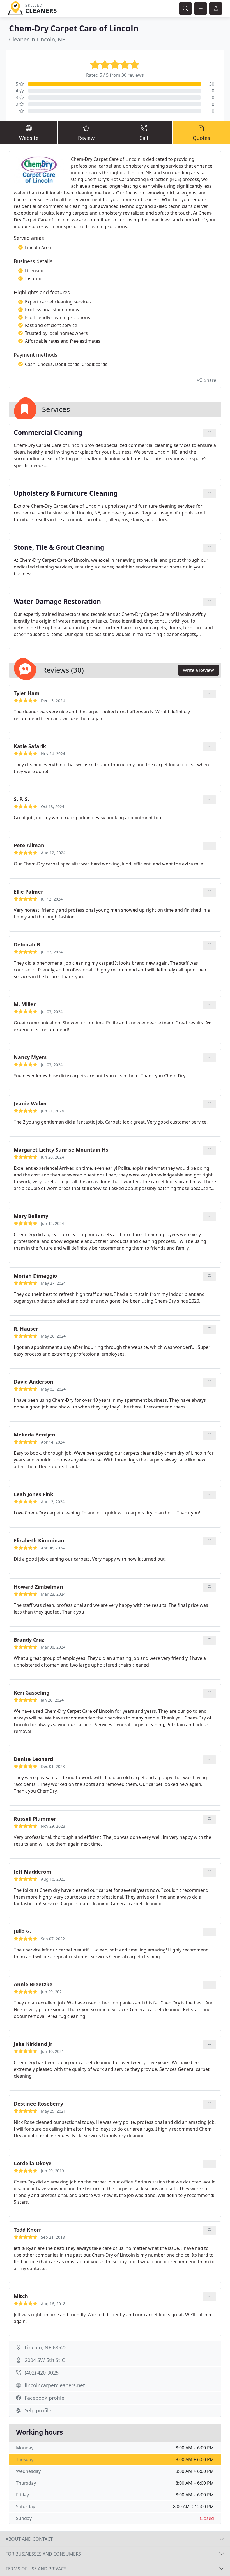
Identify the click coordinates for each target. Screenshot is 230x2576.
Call (144, 138)
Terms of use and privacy (36, 2569)
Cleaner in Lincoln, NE (37, 39)
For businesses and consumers (43, 2554)
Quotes (201, 138)
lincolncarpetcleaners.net (55, 2385)
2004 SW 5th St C (45, 2360)
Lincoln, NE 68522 (46, 2347)
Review (86, 138)
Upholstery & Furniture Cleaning (66, 494)
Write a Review (198, 670)
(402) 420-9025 (42, 2373)
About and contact (29, 2539)
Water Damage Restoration (57, 602)
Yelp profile (38, 2410)
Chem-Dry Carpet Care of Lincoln (74, 28)
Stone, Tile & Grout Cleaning (59, 548)
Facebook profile (44, 2398)
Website (29, 138)
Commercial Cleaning (48, 433)
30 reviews (133, 75)
